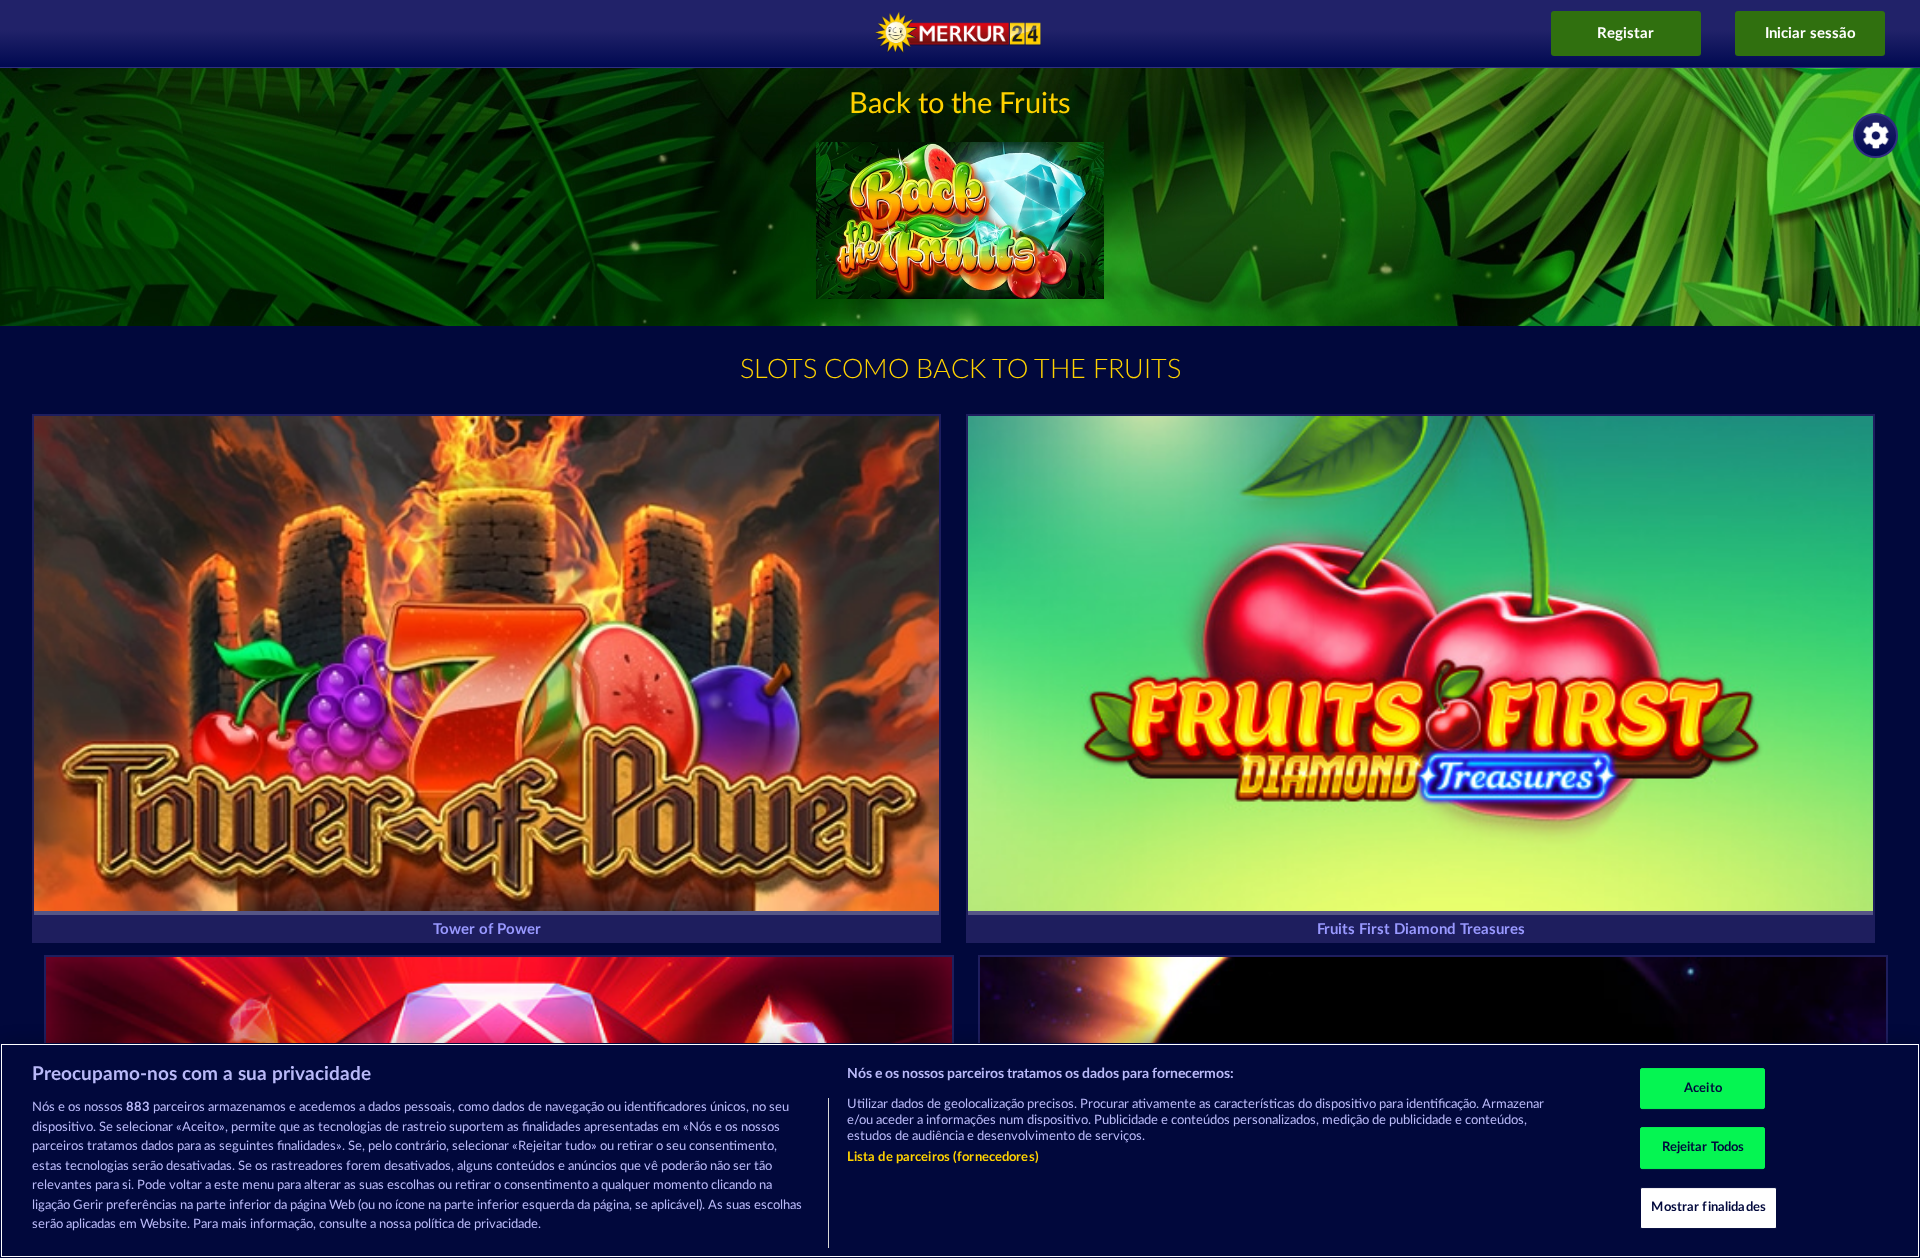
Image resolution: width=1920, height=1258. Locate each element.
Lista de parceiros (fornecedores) (943, 1157)
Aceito (1703, 1088)
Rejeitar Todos (1703, 1147)
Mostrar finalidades (1708, 1207)
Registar (1625, 33)
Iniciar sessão (1810, 33)
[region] (960, 1150)
